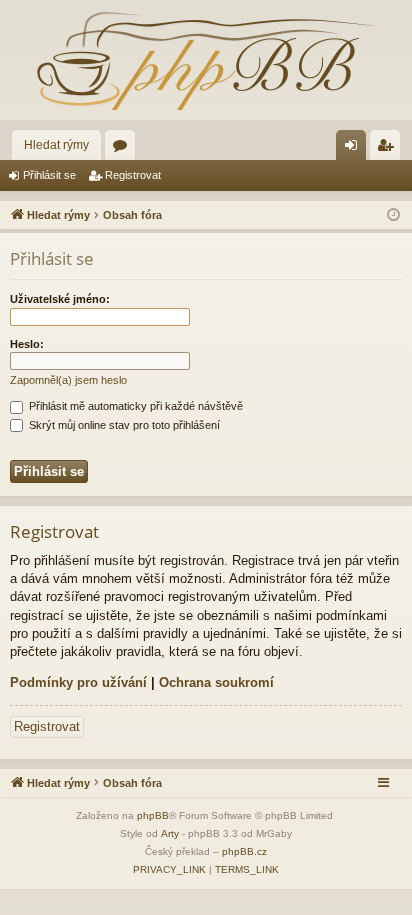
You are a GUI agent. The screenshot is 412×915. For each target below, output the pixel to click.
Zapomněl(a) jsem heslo (68, 380)
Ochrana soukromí (216, 682)
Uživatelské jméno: (60, 299)
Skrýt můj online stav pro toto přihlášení (123, 425)
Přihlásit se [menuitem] (355, 149)
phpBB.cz (244, 851)
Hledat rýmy (56, 145)
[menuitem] (169, 870)
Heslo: (27, 344)
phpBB (153, 815)
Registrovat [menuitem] (389, 149)
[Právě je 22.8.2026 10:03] (393, 215)
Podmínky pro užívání (78, 682)
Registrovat (133, 175)
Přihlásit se (49, 175)
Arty (170, 833)
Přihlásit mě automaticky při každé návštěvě (134, 406)
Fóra (124, 149)
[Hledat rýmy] (206, 60)
